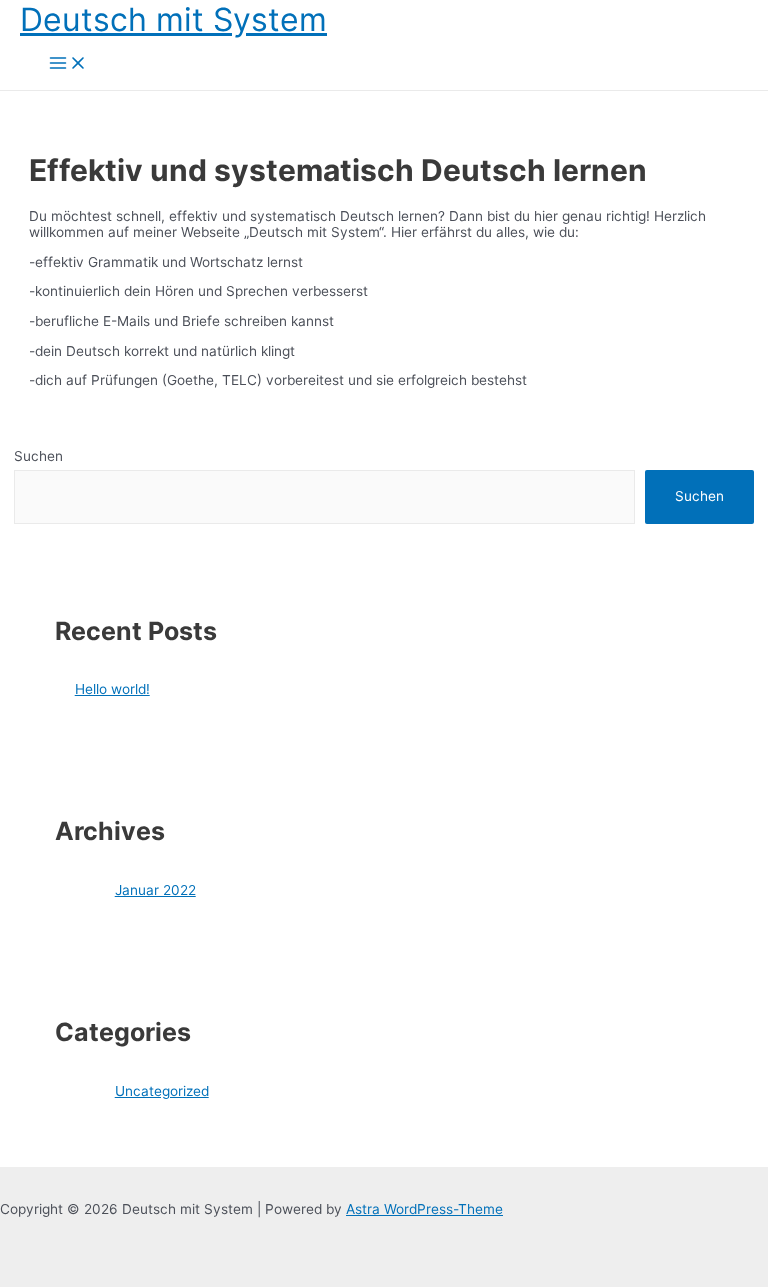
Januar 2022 (155, 890)
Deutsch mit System (173, 19)
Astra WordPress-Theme (424, 1209)
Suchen (38, 456)
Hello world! (112, 689)
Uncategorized (162, 1091)
